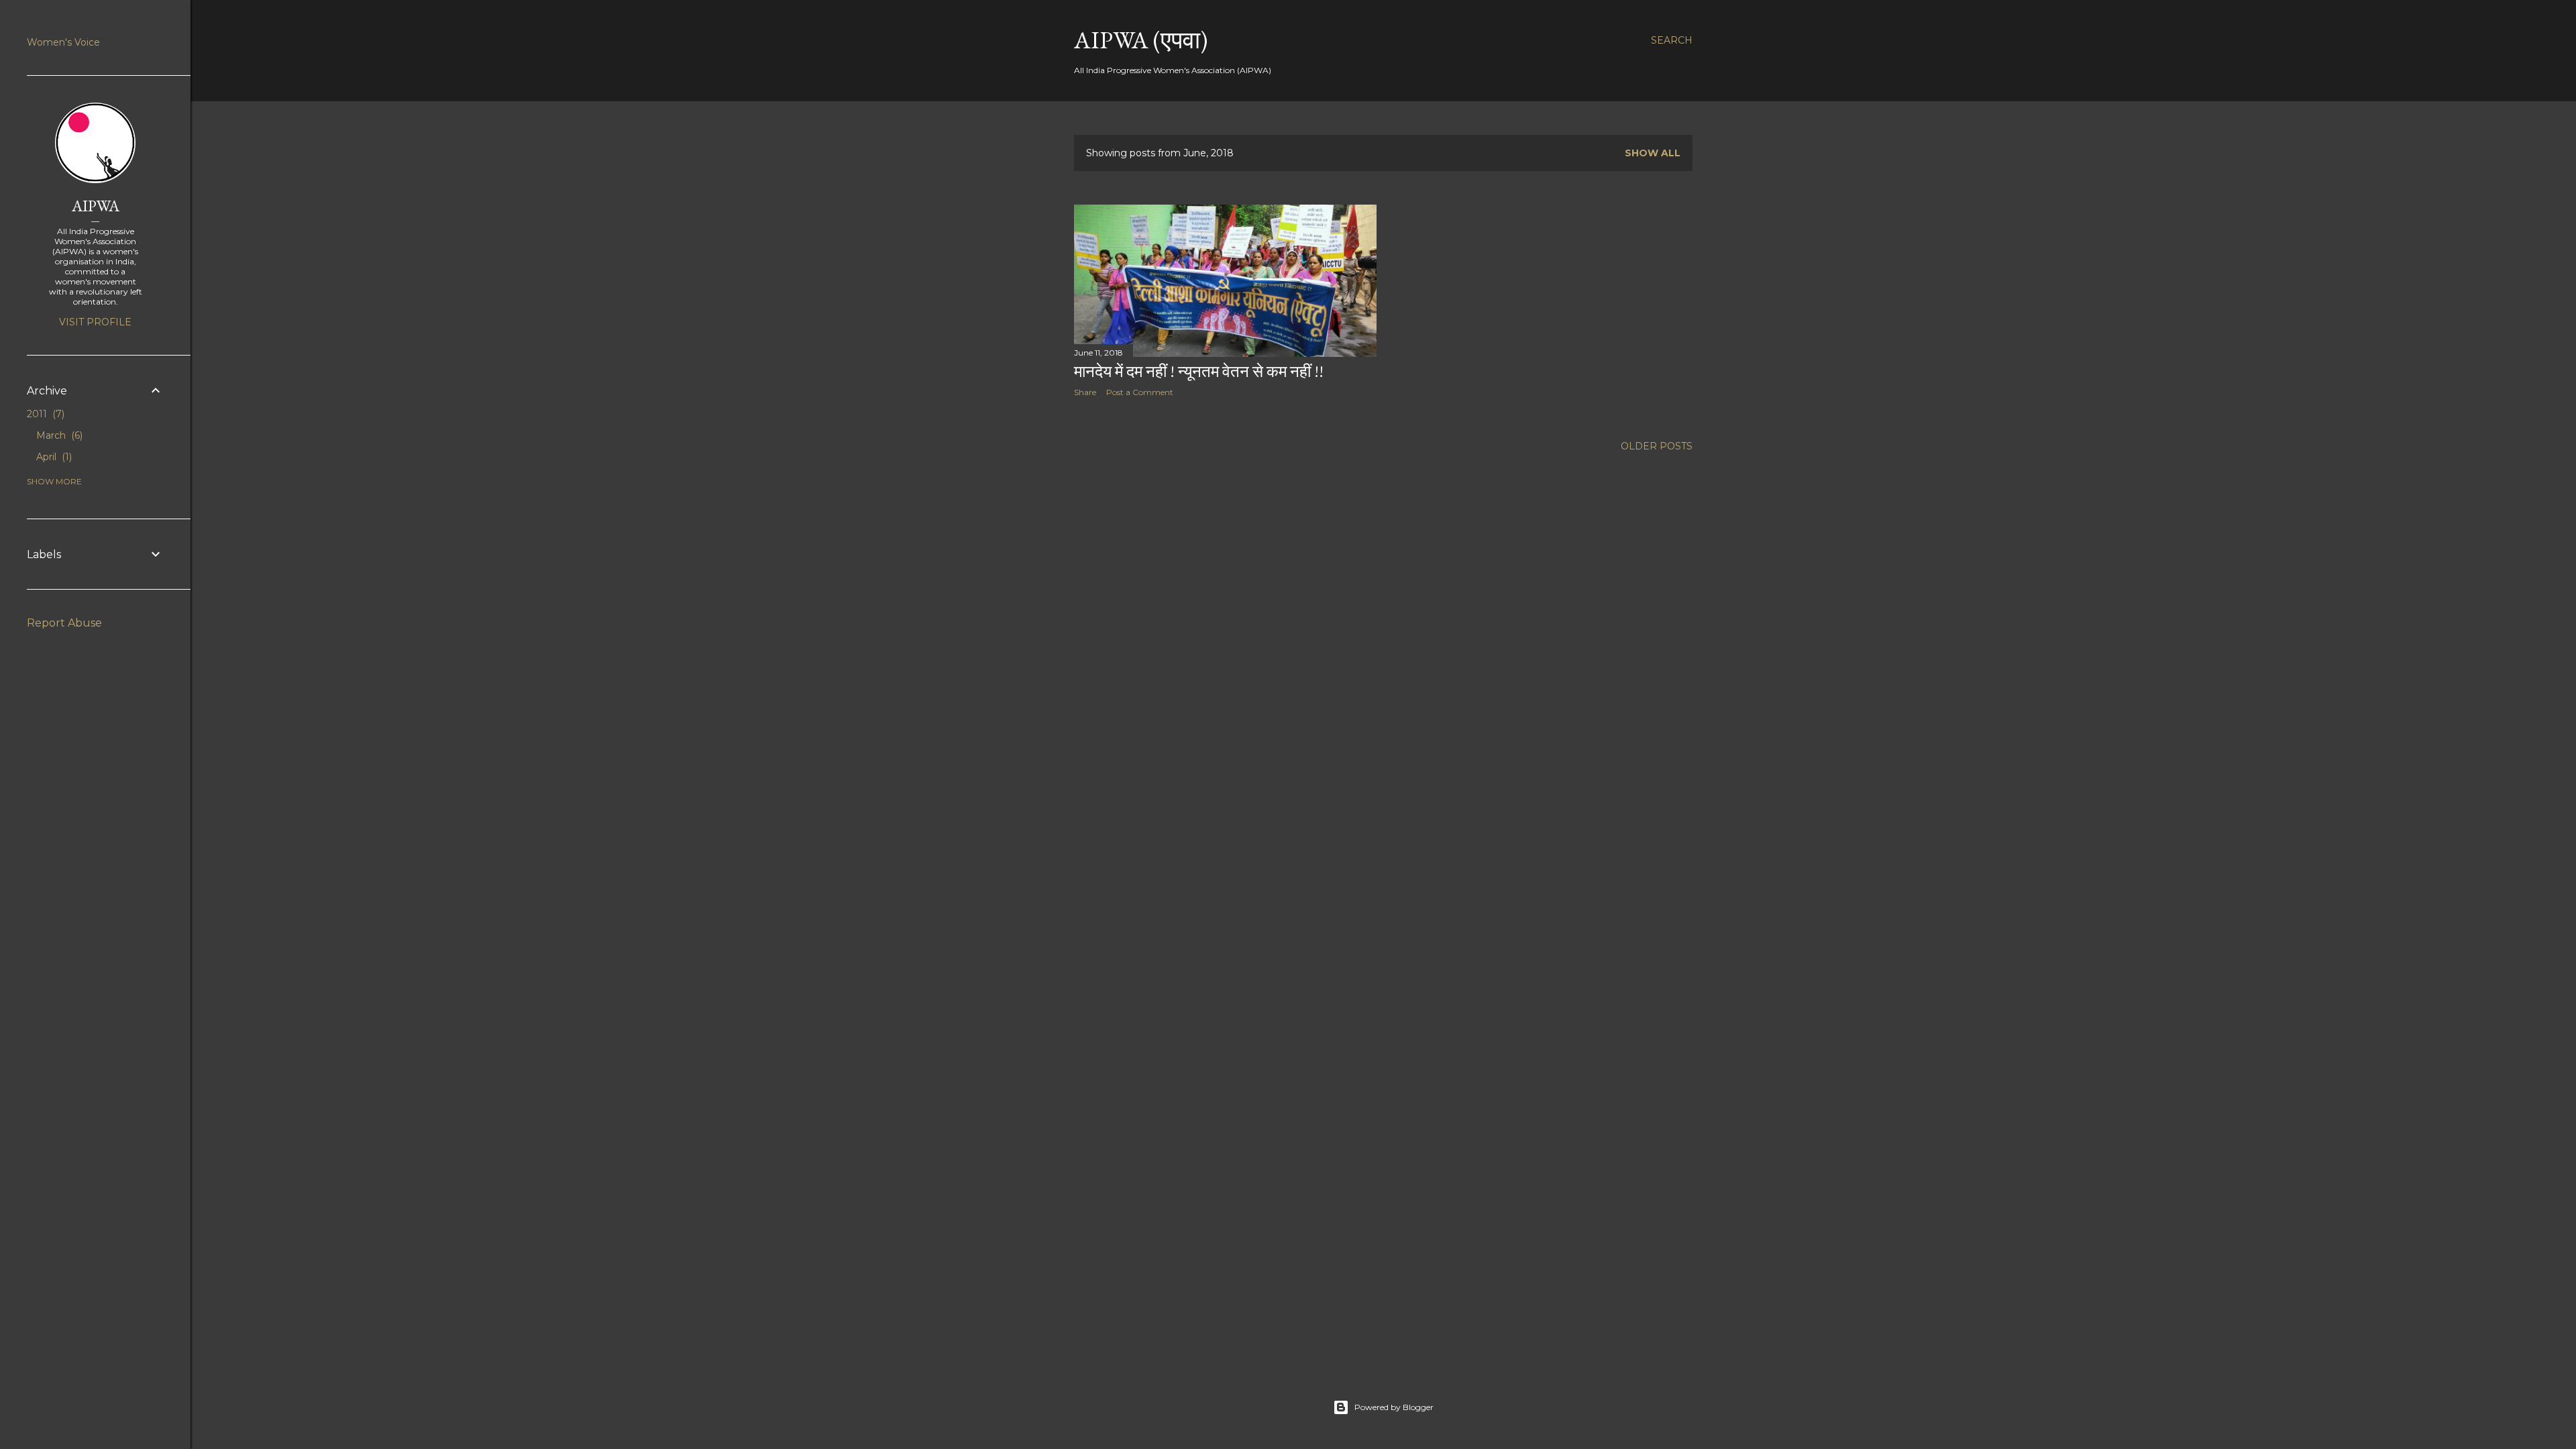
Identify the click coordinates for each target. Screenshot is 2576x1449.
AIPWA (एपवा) (1141, 40)
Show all (1653, 153)
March (58, 435)
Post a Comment (1140, 392)
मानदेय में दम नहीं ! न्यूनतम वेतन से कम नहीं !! (1199, 371)
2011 (44, 414)
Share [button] (1085, 392)
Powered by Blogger (1394, 1407)
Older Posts (1657, 446)
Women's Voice (63, 42)
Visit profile (95, 322)
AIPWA (96, 206)
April (53, 457)
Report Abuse (64, 623)
